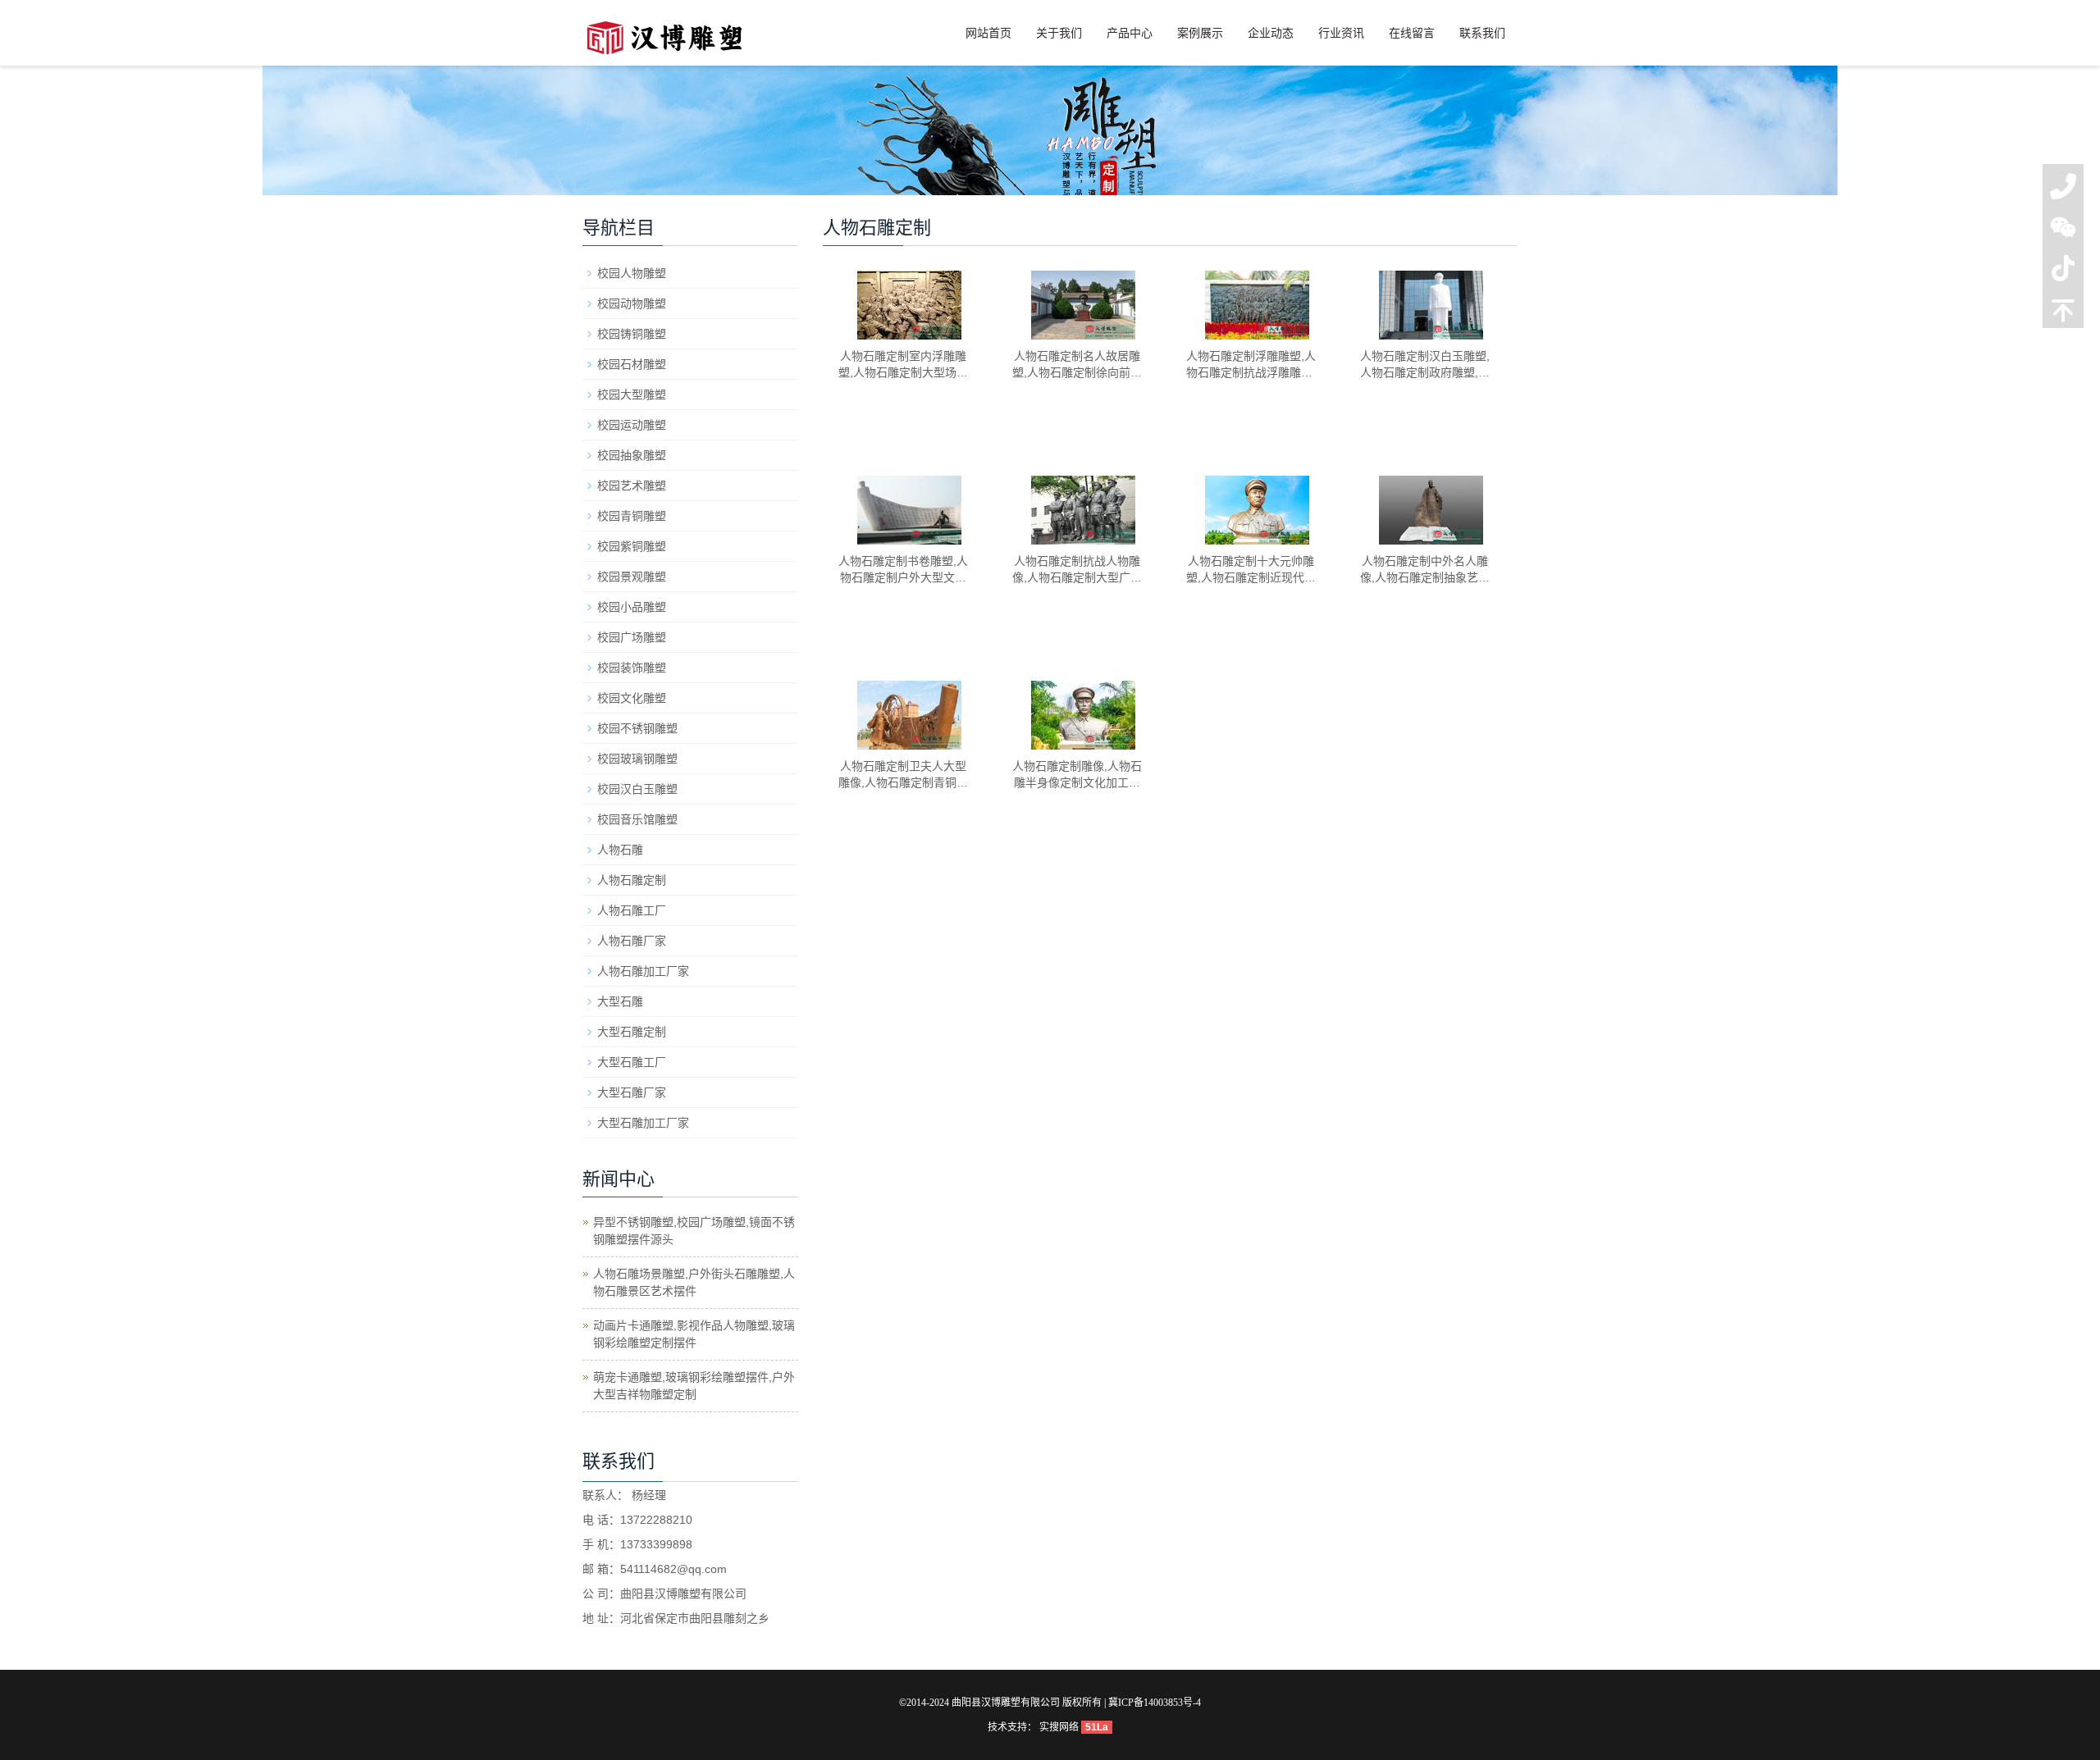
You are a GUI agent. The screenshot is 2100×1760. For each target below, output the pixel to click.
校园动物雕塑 (632, 303)
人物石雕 (620, 850)
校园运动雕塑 (632, 425)
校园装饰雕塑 (632, 668)
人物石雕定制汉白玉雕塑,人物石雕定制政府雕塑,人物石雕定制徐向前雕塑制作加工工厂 (1425, 365)
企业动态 (1271, 33)
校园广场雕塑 (632, 637)
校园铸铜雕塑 (632, 334)
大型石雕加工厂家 (643, 1123)
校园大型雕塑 (632, 394)
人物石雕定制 (632, 880)
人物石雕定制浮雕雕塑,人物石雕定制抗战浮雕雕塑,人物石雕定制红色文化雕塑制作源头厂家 (1251, 365)
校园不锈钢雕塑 (637, 728)
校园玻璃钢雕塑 (637, 759)
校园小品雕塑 (632, 607)
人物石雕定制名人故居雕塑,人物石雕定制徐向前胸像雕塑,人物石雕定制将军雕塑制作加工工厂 (1077, 365)
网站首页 (988, 33)
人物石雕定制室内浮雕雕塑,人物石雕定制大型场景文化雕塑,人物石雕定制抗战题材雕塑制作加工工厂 (903, 365)
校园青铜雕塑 (632, 516)
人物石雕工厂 (632, 910)
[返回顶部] (2063, 314)
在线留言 (1412, 33)
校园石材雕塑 (632, 364)
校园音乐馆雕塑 (637, 819)
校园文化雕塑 (632, 698)
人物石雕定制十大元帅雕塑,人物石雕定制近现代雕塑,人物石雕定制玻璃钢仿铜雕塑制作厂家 (1251, 570)
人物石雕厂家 (632, 941)
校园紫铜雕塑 (632, 546)
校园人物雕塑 (632, 273)
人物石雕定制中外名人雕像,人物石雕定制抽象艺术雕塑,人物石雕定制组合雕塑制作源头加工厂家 (1425, 570)
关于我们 (1059, 33)
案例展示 (1200, 33)
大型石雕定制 (632, 1032)
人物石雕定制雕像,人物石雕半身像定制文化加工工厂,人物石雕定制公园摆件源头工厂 (1077, 775)
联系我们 (1482, 33)
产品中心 (1130, 33)
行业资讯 (1341, 33)
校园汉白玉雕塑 (637, 789)
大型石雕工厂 (632, 1062)
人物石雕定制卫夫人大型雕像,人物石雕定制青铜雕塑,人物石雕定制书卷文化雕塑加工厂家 (903, 775)
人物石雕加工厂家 (643, 971)
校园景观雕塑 (632, 577)
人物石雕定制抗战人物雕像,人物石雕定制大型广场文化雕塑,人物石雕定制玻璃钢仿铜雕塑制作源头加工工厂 (1077, 570)
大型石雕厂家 (632, 1092)
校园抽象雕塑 (632, 455)
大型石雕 (620, 1001)
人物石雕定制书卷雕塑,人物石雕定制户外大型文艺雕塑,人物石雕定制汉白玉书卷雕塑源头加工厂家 (903, 570)
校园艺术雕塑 (632, 486)
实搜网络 (1059, 1727)
